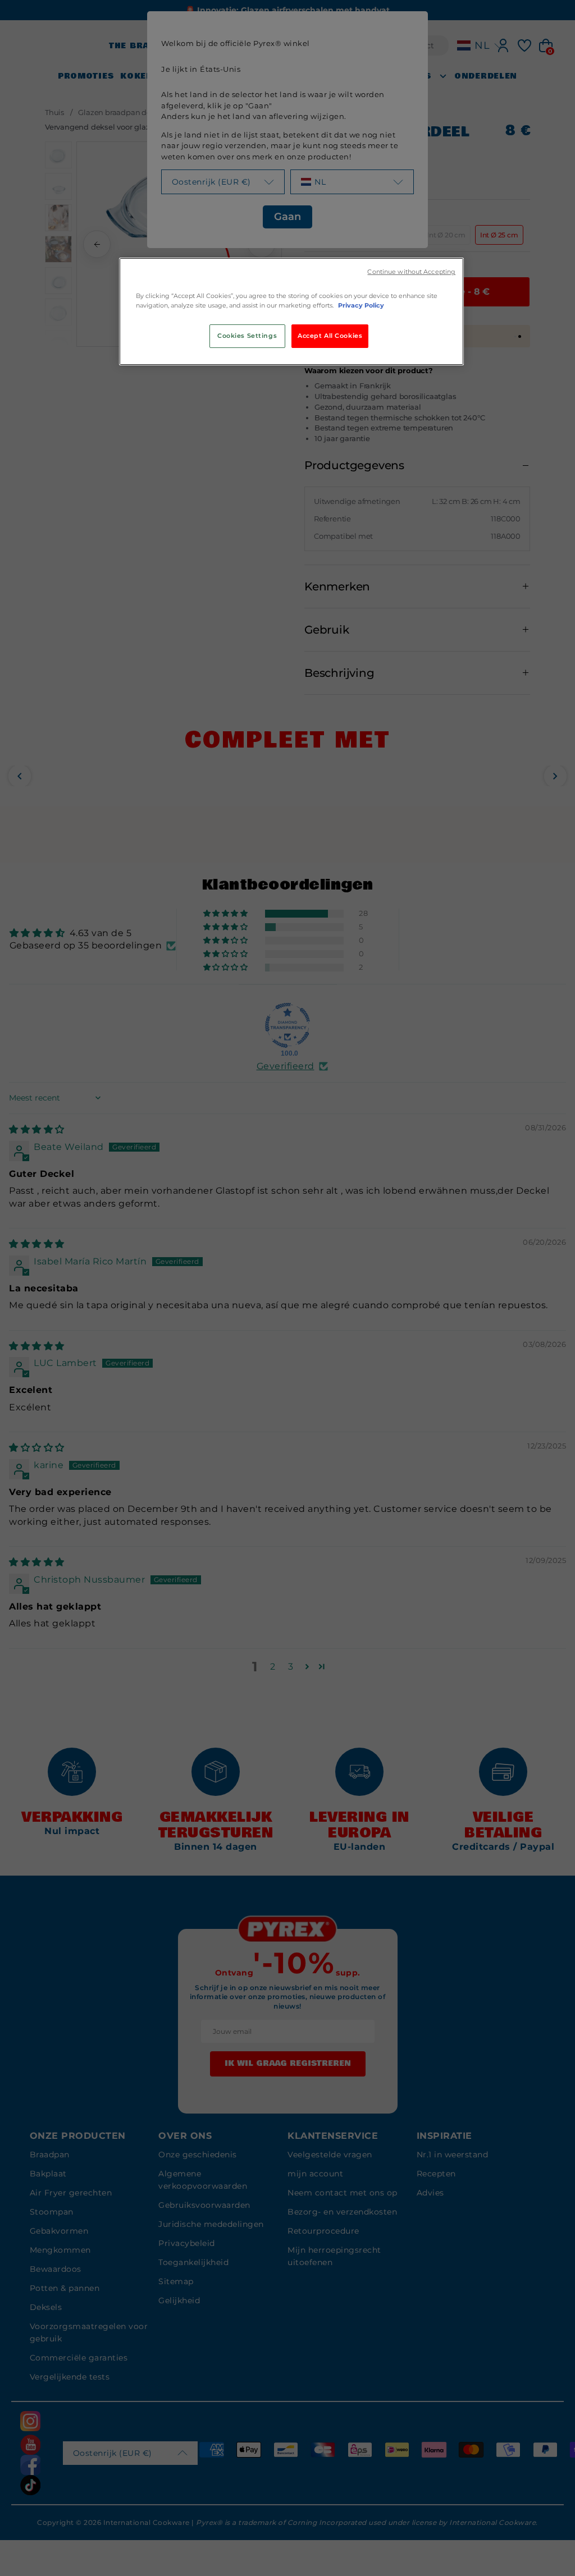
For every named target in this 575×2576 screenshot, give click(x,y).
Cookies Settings (247, 336)
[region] (291, 311)
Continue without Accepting (411, 272)
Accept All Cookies (330, 336)
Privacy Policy (361, 305)
